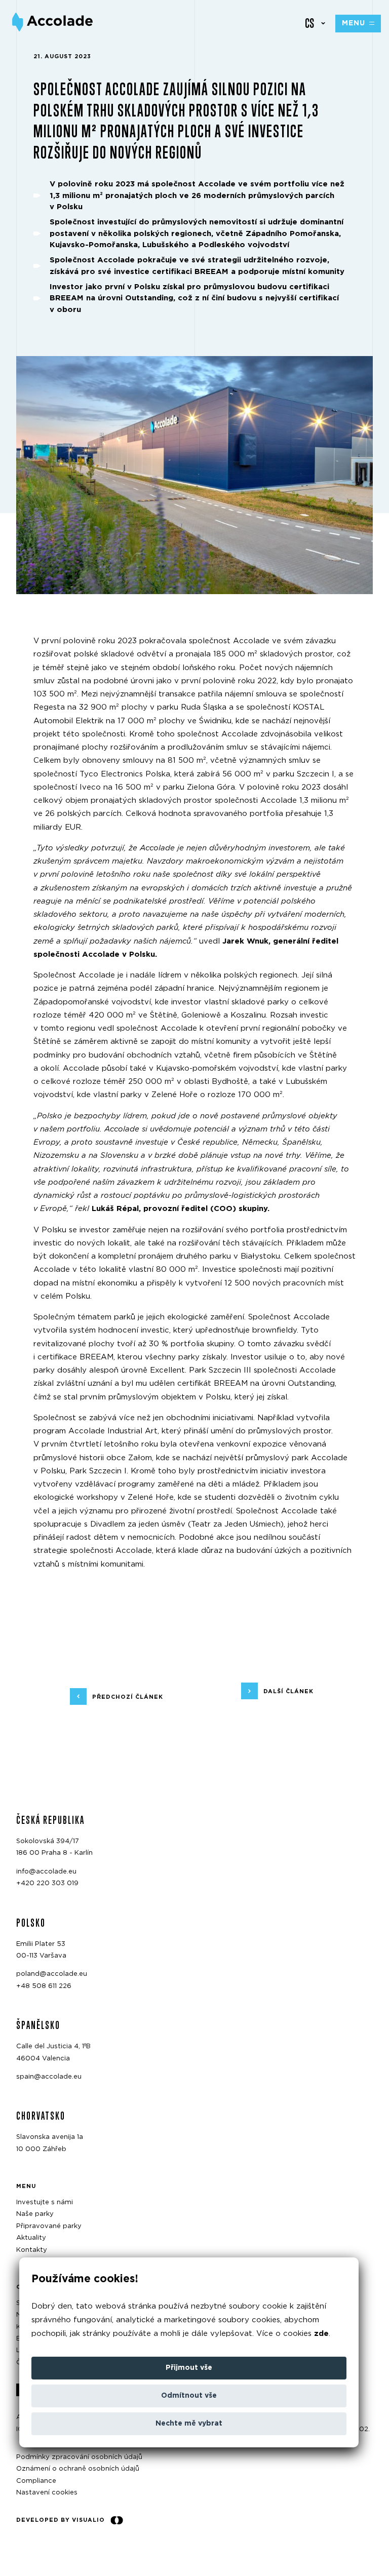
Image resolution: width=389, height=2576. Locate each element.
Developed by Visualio (61, 2520)
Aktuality (31, 2238)
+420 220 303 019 (47, 1883)
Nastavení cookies (47, 2493)
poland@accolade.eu (52, 1974)
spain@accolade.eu (49, 2077)
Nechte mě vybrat (189, 2424)
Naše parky (35, 2214)
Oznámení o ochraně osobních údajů (78, 2469)
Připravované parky (49, 2226)
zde (321, 2334)
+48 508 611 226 (44, 1986)
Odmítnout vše (189, 2396)
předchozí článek (128, 1696)
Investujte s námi (45, 2202)
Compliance (36, 2481)
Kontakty (32, 2250)
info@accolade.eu (46, 1872)
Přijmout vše (189, 2368)
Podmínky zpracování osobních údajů (79, 2457)
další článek (288, 1691)
